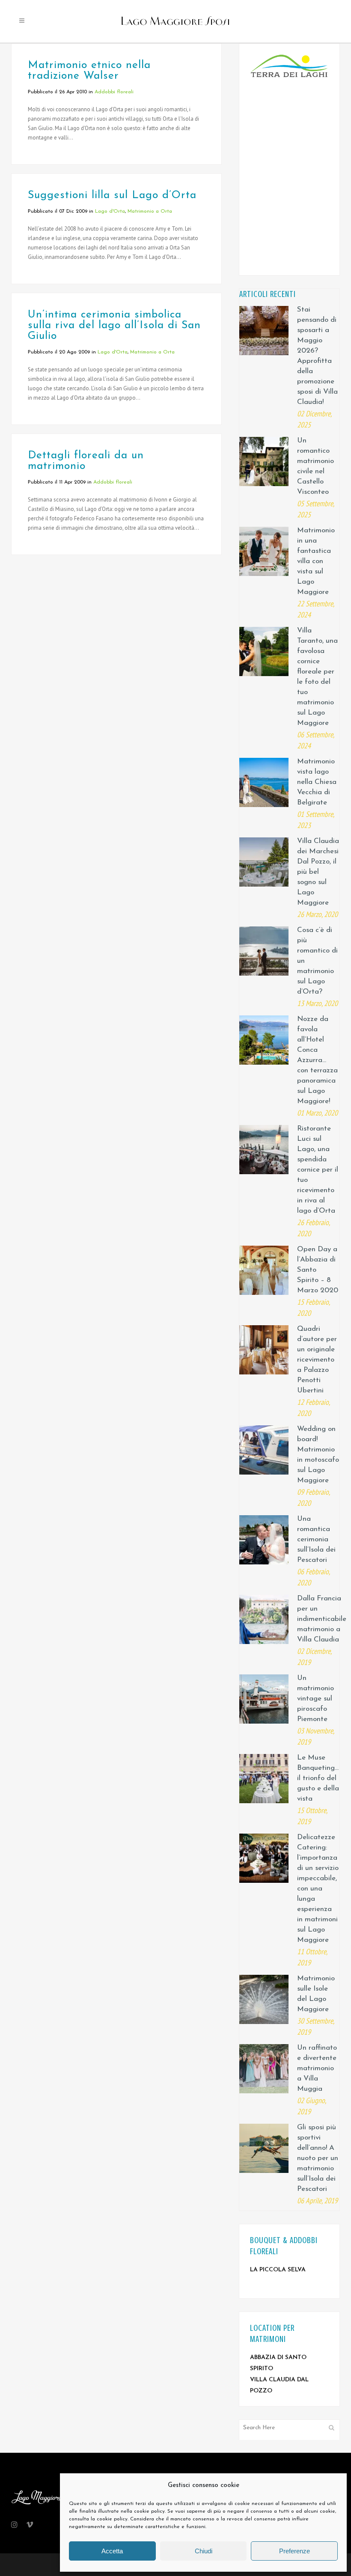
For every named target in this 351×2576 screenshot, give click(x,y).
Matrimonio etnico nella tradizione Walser (89, 71)
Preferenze (294, 2551)
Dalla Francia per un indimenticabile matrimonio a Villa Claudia (322, 1619)
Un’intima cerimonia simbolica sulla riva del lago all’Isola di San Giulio (114, 325)
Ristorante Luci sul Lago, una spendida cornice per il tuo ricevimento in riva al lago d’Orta (318, 1170)
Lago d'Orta (110, 211)
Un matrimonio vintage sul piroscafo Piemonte (315, 1699)
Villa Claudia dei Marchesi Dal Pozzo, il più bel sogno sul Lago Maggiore (318, 872)
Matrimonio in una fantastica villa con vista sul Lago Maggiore (316, 561)
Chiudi (204, 2551)
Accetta (112, 2551)
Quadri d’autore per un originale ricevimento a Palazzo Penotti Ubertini (317, 1360)
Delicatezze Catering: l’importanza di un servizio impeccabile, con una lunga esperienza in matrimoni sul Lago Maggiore (318, 1889)
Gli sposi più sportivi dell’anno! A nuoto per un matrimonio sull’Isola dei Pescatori (318, 2158)
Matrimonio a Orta (150, 211)
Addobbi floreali (114, 92)
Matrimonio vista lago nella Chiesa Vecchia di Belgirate (317, 782)
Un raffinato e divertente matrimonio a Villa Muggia (317, 2068)
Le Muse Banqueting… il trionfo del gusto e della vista (318, 1778)
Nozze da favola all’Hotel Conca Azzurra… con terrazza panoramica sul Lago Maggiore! (317, 1060)
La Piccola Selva (278, 2270)
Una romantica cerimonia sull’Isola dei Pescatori (316, 1539)
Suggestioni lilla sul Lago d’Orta (112, 195)
